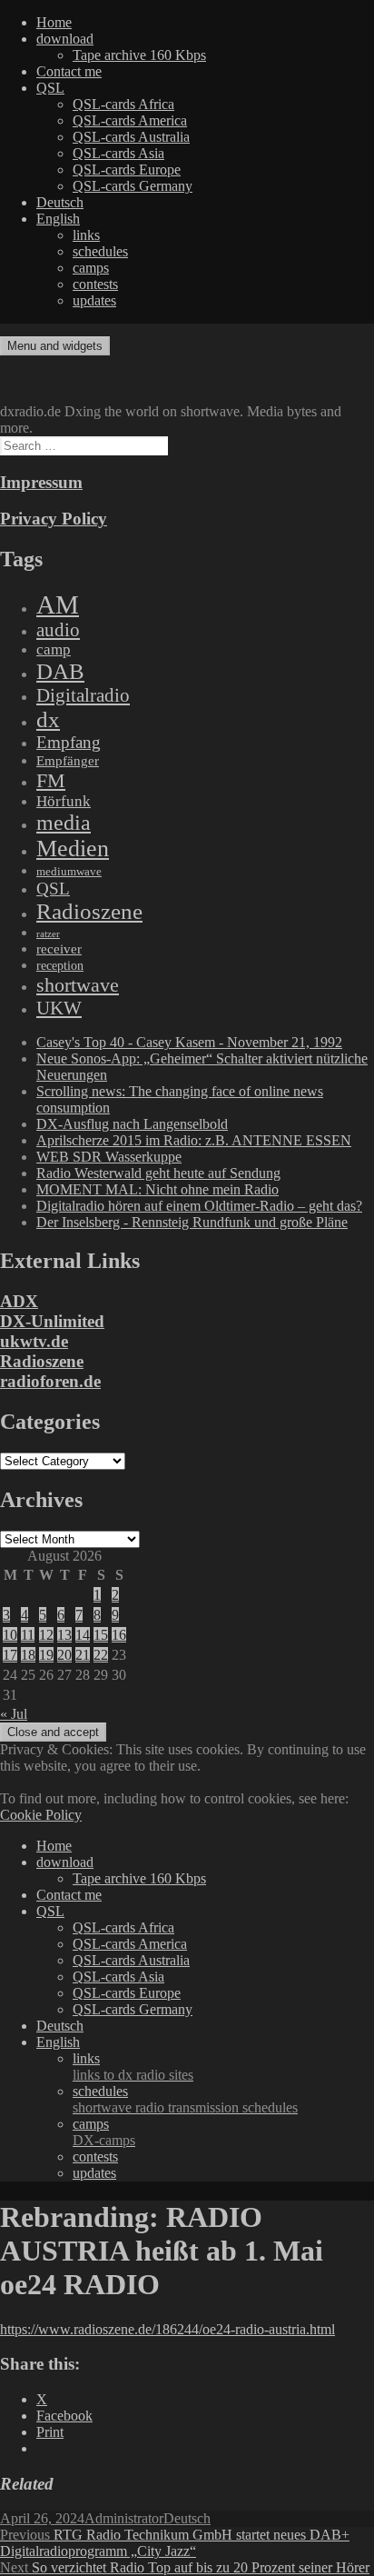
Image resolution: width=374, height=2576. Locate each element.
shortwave (78, 985)
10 (10, 1635)
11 (28, 1635)
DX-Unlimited (52, 1321)
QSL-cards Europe (127, 170)
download (65, 39)
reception (60, 965)
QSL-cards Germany (133, 186)
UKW (59, 1008)
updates (94, 300)
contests (95, 284)
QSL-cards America (130, 120)
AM (58, 604)
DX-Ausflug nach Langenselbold (132, 1124)
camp (54, 649)
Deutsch (60, 202)
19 (46, 1655)
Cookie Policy (41, 1815)
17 (10, 1655)
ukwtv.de (34, 1341)
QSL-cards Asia (118, 153)
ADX (19, 1301)
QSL (50, 88)
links (86, 235)
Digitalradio (83, 695)
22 (101, 1655)
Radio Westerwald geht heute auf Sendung (158, 1173)
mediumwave (69, 871)
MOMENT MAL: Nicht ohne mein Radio (157, 1189)
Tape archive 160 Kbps (139, 55)
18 (28, 1655)
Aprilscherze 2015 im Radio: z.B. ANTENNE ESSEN (194, 1140)
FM (51, 780)
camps (91, 268)
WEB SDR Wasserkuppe (109, 1157)
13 (64, 1635)
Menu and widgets (55, 346)
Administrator (124, 2518)
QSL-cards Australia (131, 137)
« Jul (14, 1714)
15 (101, 1635)
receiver (59, 949)
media (64, 823)
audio (58, 630)
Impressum (41, 482)
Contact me (69, 71)
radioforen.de (50, 1381)
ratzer (48, 934)
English (58, 219)
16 (119, 1635)
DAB (60, 671)
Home (54, 22)
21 (83, 1655)
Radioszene (89, 911)
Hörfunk (64, 801)
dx (48, 719)
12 (46, 1635)
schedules (100, 251)
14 (83, 1635)
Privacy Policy (54, 519)
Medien (73, 849)
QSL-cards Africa (123, 104)
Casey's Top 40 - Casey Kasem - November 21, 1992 (189, 1042)
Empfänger (68, 761)
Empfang (69, 742)
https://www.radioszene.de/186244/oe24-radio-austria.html (167, 2329)
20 (64, 1655)
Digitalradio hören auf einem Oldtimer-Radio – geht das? (199, 1206)
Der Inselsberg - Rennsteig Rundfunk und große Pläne (192, 1222)
